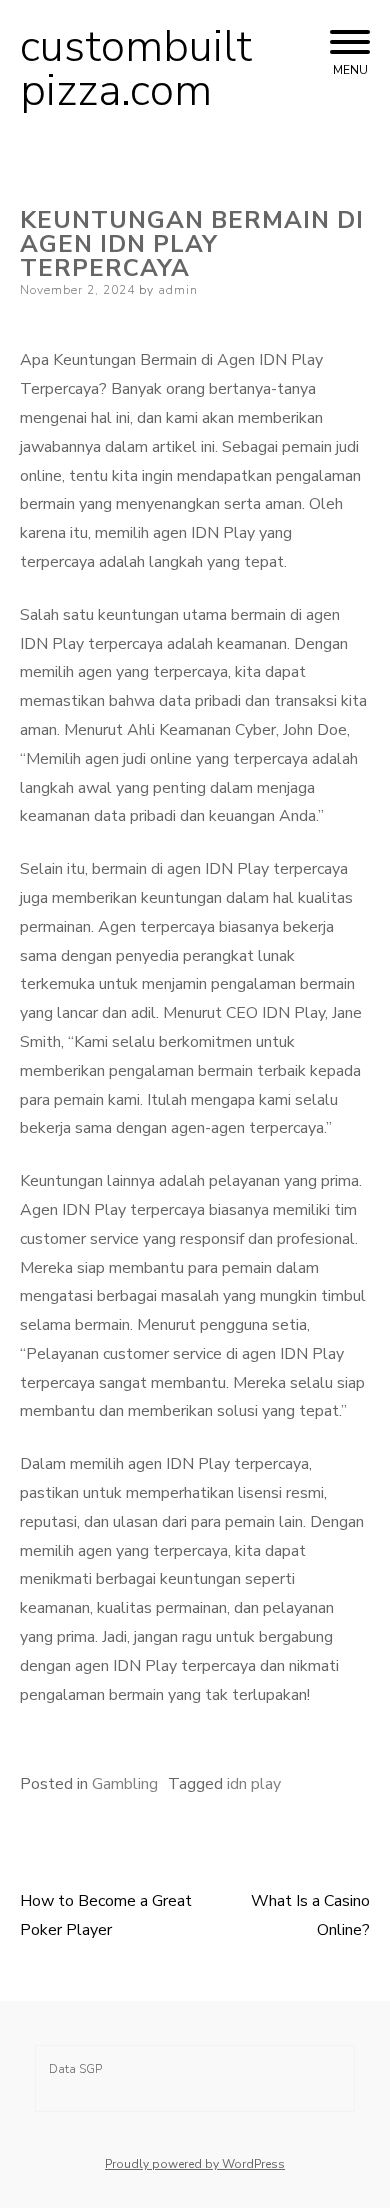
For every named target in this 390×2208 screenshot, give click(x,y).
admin (178, 290)
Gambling (125, 1784)
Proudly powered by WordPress (195, 2164)
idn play (254, 1784)
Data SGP (75, 2069)
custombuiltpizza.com (136, 69)
